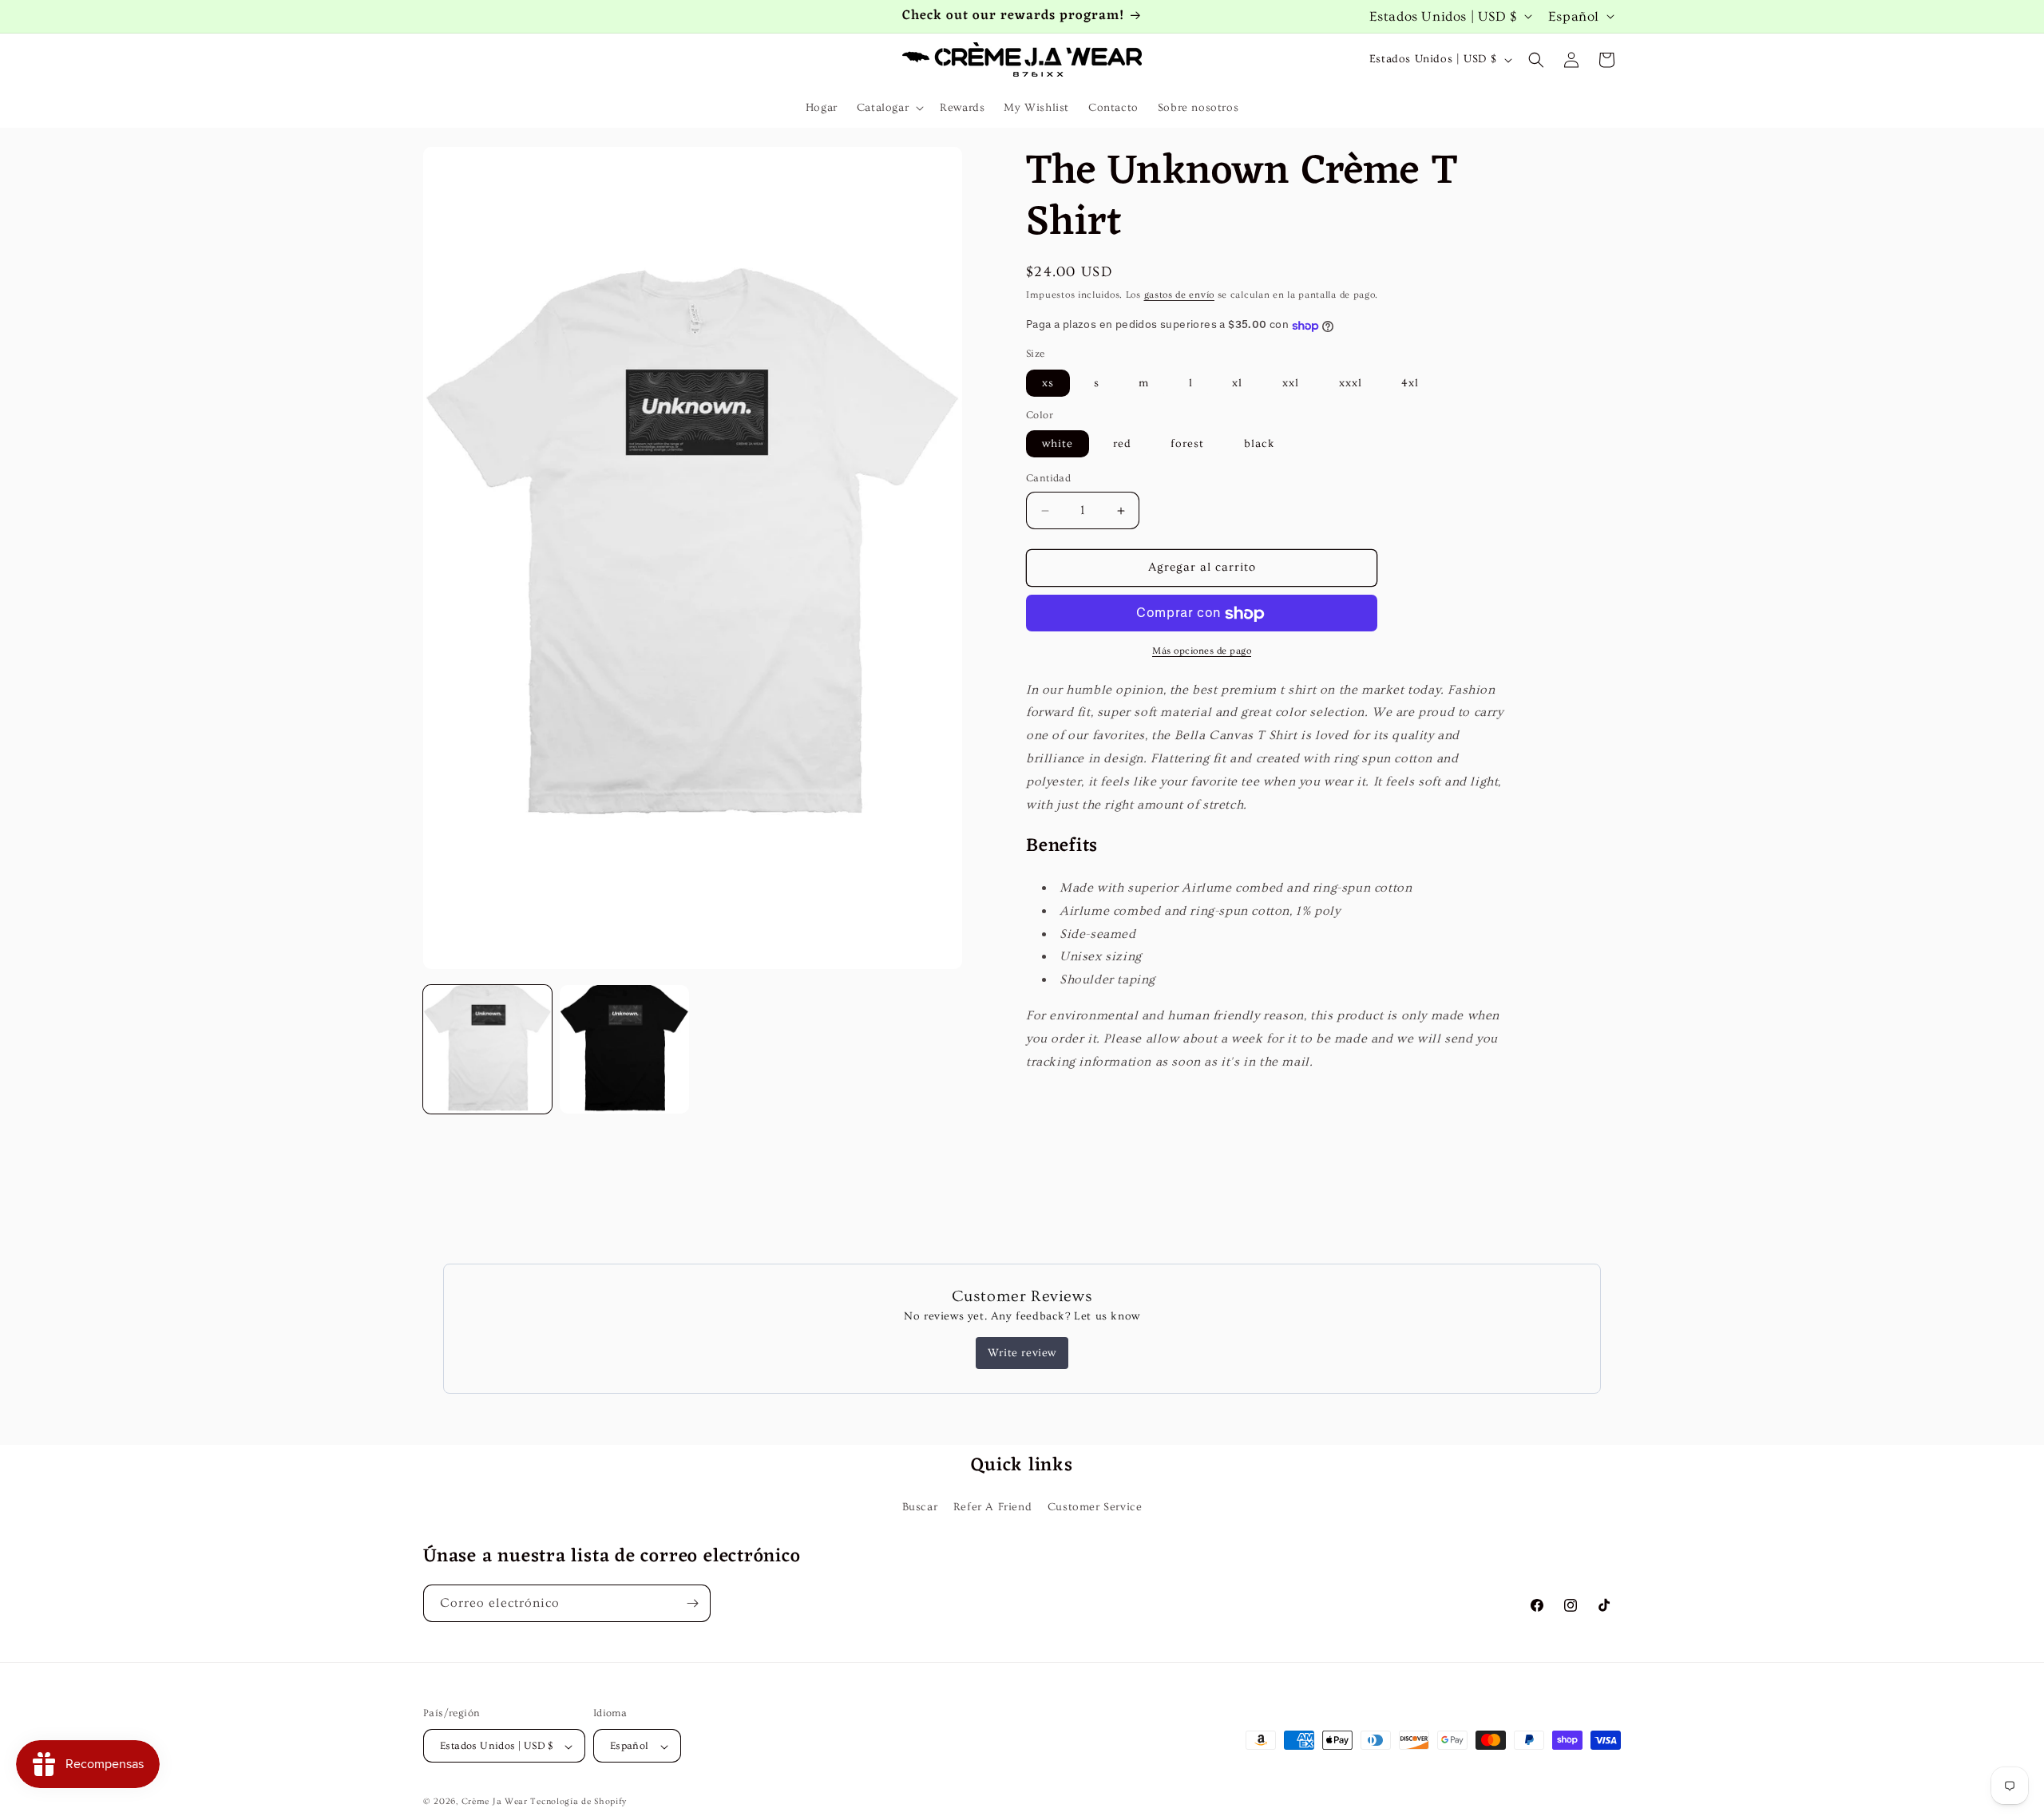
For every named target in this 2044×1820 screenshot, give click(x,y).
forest (1187, 445)
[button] (889, 108)
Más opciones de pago (1202, 652)
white (1058, 445)
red (1122, 445)
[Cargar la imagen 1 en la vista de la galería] (487, 1049)
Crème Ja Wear (495, 1802)
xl (1237, 384)
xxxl (1351, 384)
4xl (1410, 384)
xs (1048, 384)
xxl (1291, 384)
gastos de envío (1180, 295)
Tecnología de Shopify (578, 1802)
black (1260, 445)
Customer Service (1095, 1507)
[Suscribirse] (692, 1603)
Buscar (920, 1507)
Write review (1022, 1353)
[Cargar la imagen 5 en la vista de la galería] (624, 1049)
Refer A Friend (992, 1507)
